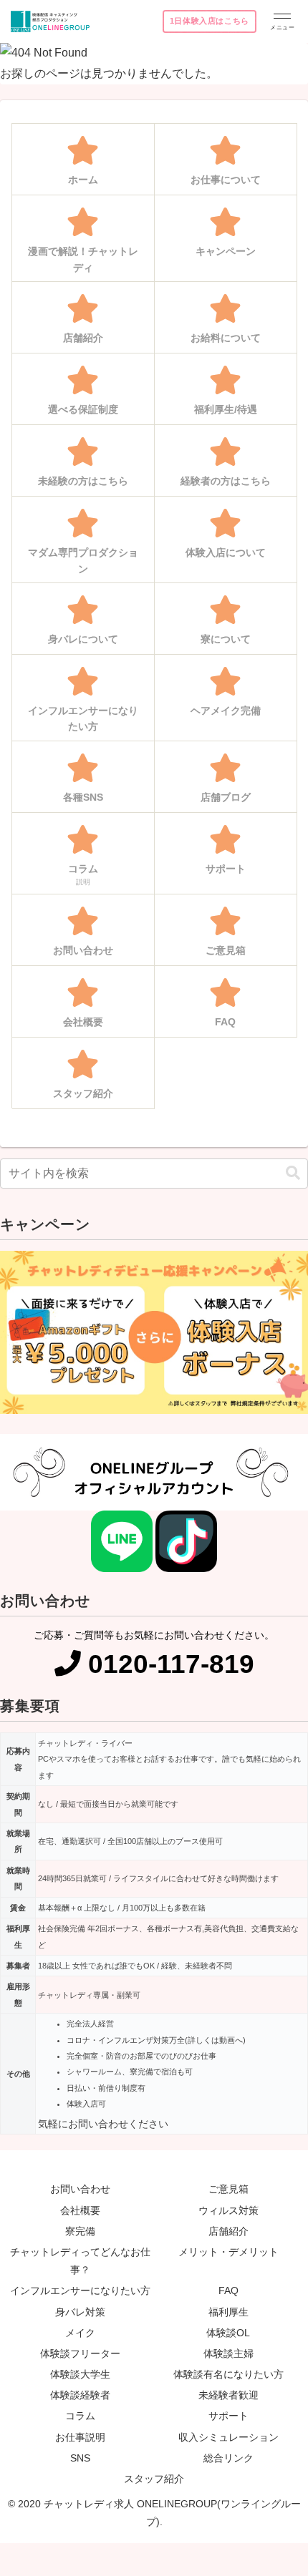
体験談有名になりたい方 (228, 2374)
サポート (228, 2416)
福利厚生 (228, 2312)
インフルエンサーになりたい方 (80, 2290)
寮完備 (80, 2231)
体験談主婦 (228, 2353)
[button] (293, 1173)
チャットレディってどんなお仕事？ (80, 2261)
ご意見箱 (228, 2189)
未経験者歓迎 (228, 2395)
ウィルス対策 (228, 2210)
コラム (80, 2416)
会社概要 (80, 2210)
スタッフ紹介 (154, 2479)
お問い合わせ (80, 2189)
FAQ (228, 2290)
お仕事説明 (80, 2437)
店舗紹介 (228, 2231)
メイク (80, 2333)
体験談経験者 (80, 2395)
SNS (80, 2458)
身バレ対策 (80, 2312)
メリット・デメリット (228, 2252)
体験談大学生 (80, 2374)
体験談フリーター (80, 2353)
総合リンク (228, 2458)
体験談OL (228, 2333)
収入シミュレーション (228, 2437)
